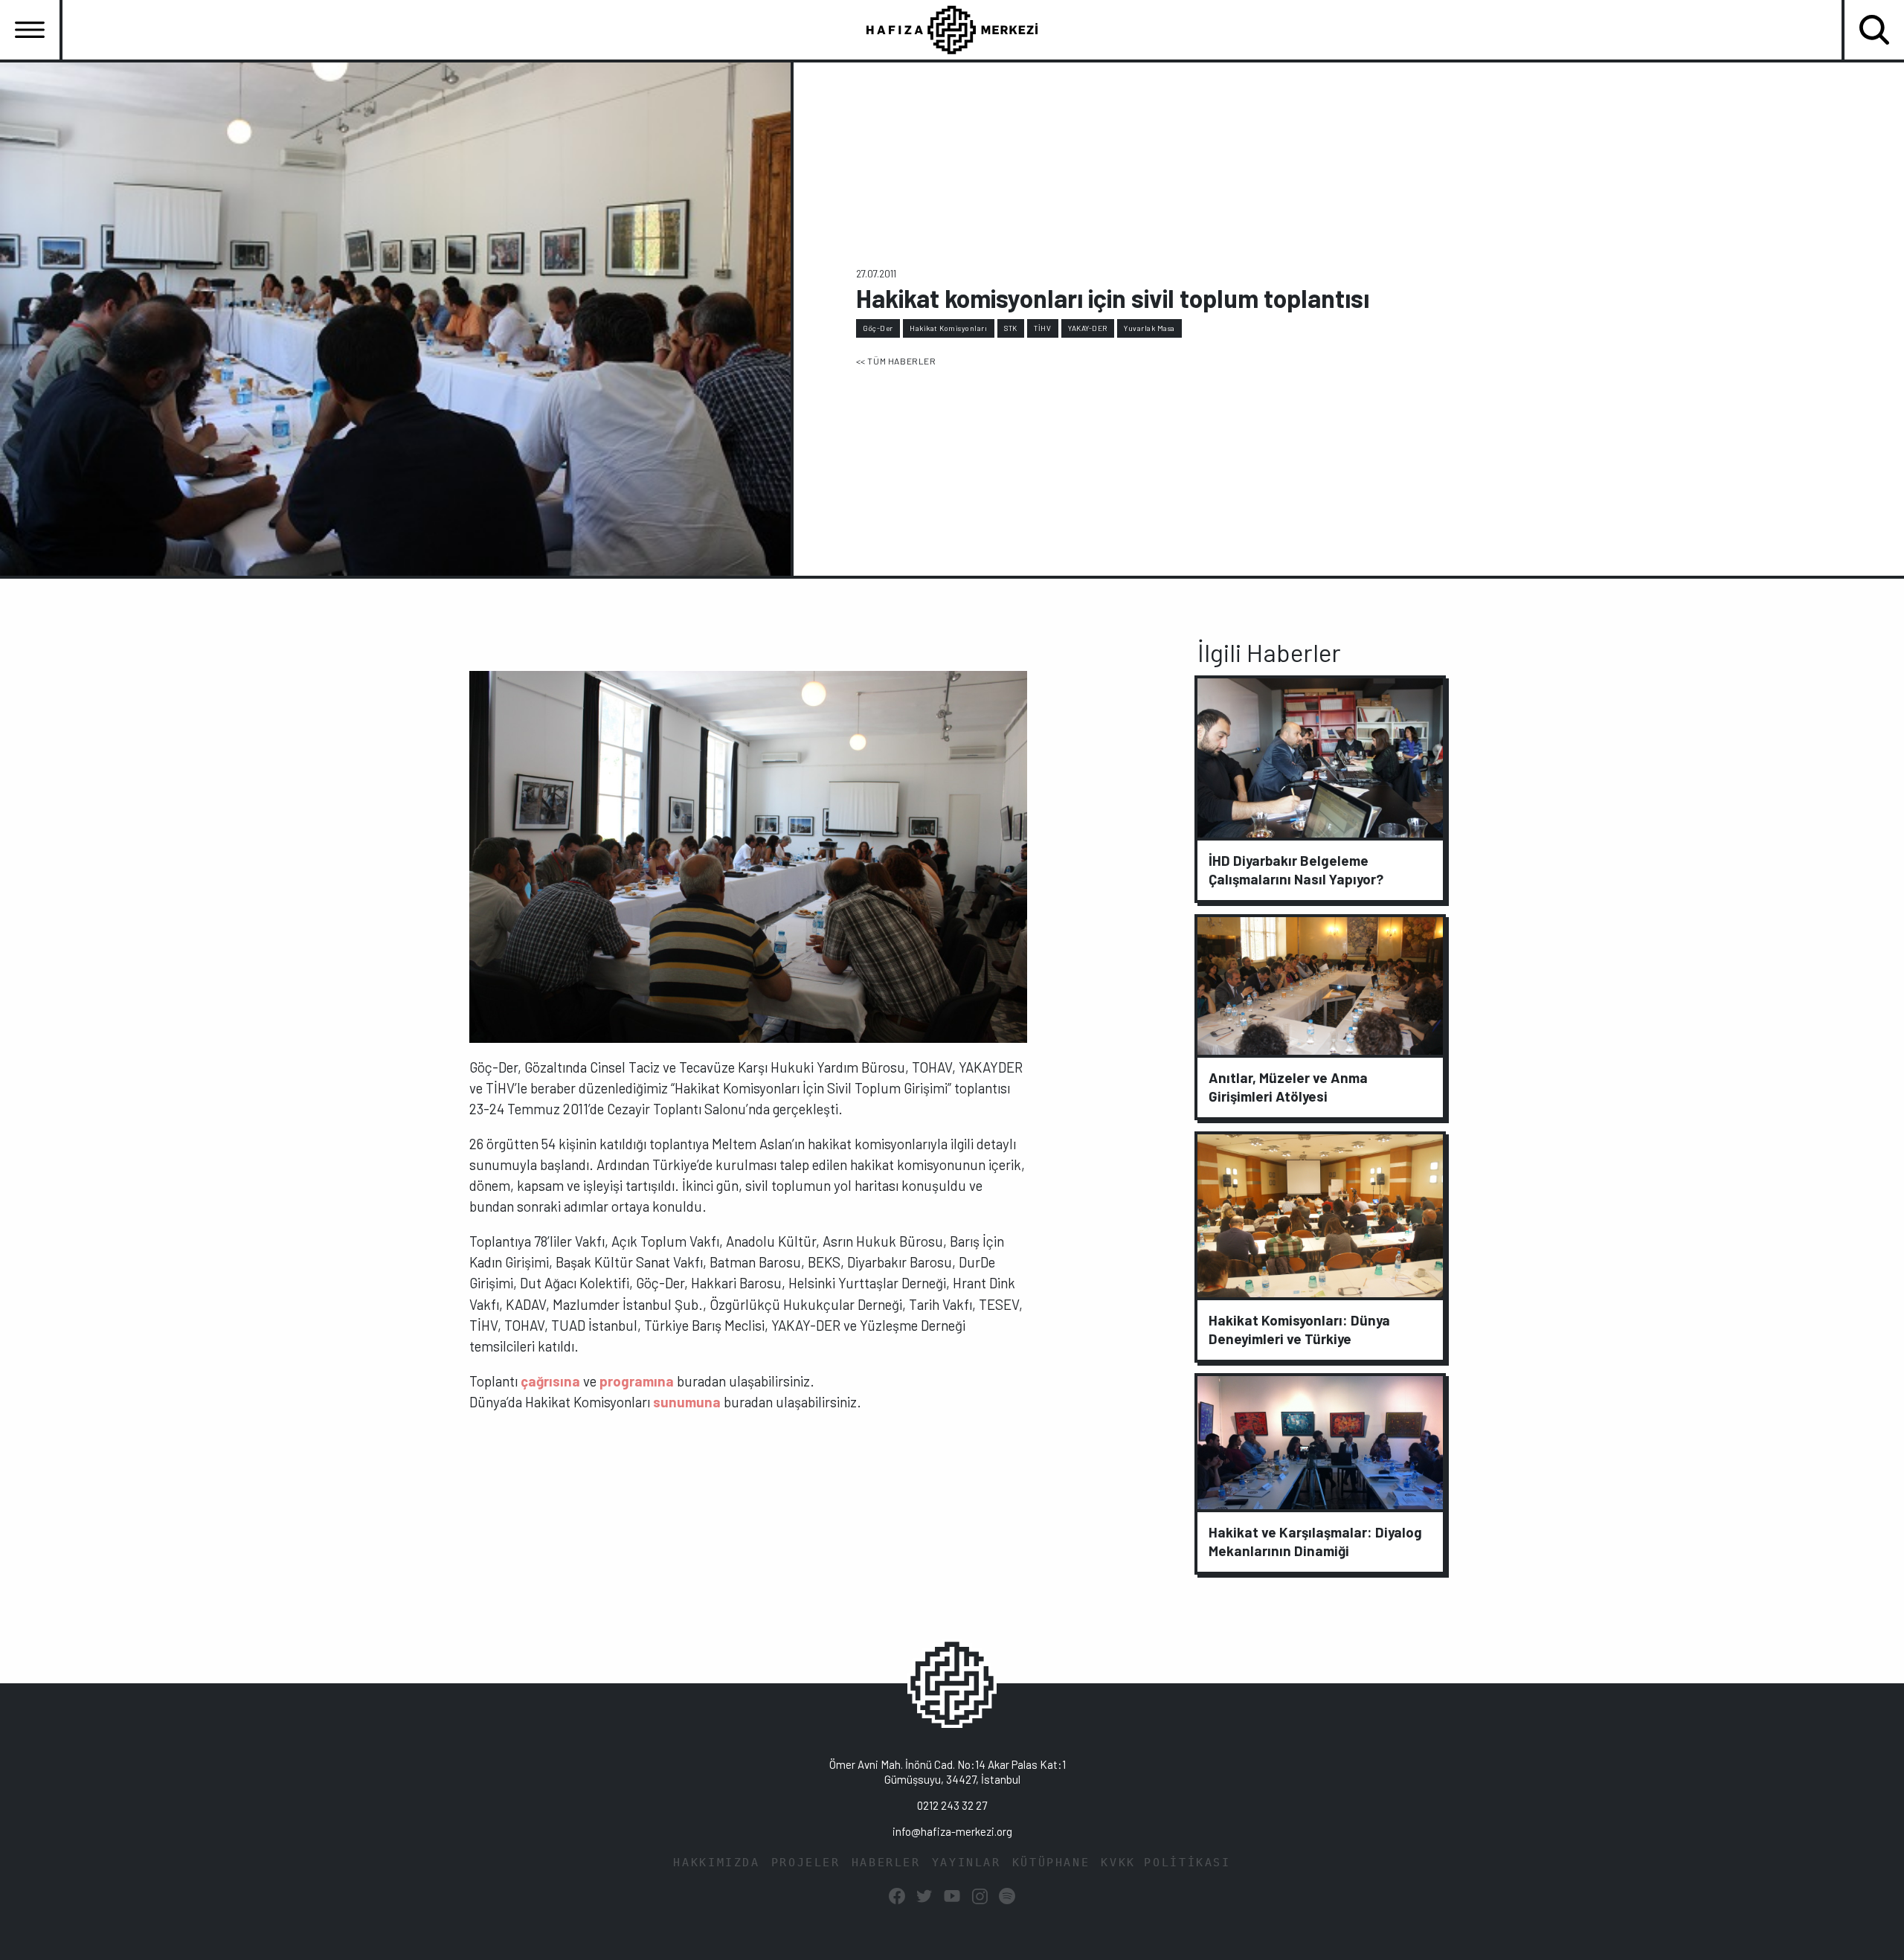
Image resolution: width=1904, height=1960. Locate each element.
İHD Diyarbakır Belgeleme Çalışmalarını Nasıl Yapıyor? (1296, 870)
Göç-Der (878, 328)
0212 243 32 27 (952, 1805)
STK (1011, 328)
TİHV (1042, 328)
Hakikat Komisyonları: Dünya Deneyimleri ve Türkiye (1299, 1329)
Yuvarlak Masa (1149, 328)
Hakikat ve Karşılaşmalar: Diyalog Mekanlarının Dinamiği (1315, 1541)
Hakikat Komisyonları (948, 328)
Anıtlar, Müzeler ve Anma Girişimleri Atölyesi (1288, 1087)
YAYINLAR (967, 1863)
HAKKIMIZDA (716, 1863)
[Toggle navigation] (30, 30)
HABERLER (886, 1863)
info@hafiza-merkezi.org (952, 1831)
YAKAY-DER (1088, 328)
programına (637, 1381)
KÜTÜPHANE (1051, 1863)
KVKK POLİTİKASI (1165, 1863)
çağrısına (550, 1381)
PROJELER (806, 1863)
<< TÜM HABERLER (896, 361)
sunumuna (687, 1402)
